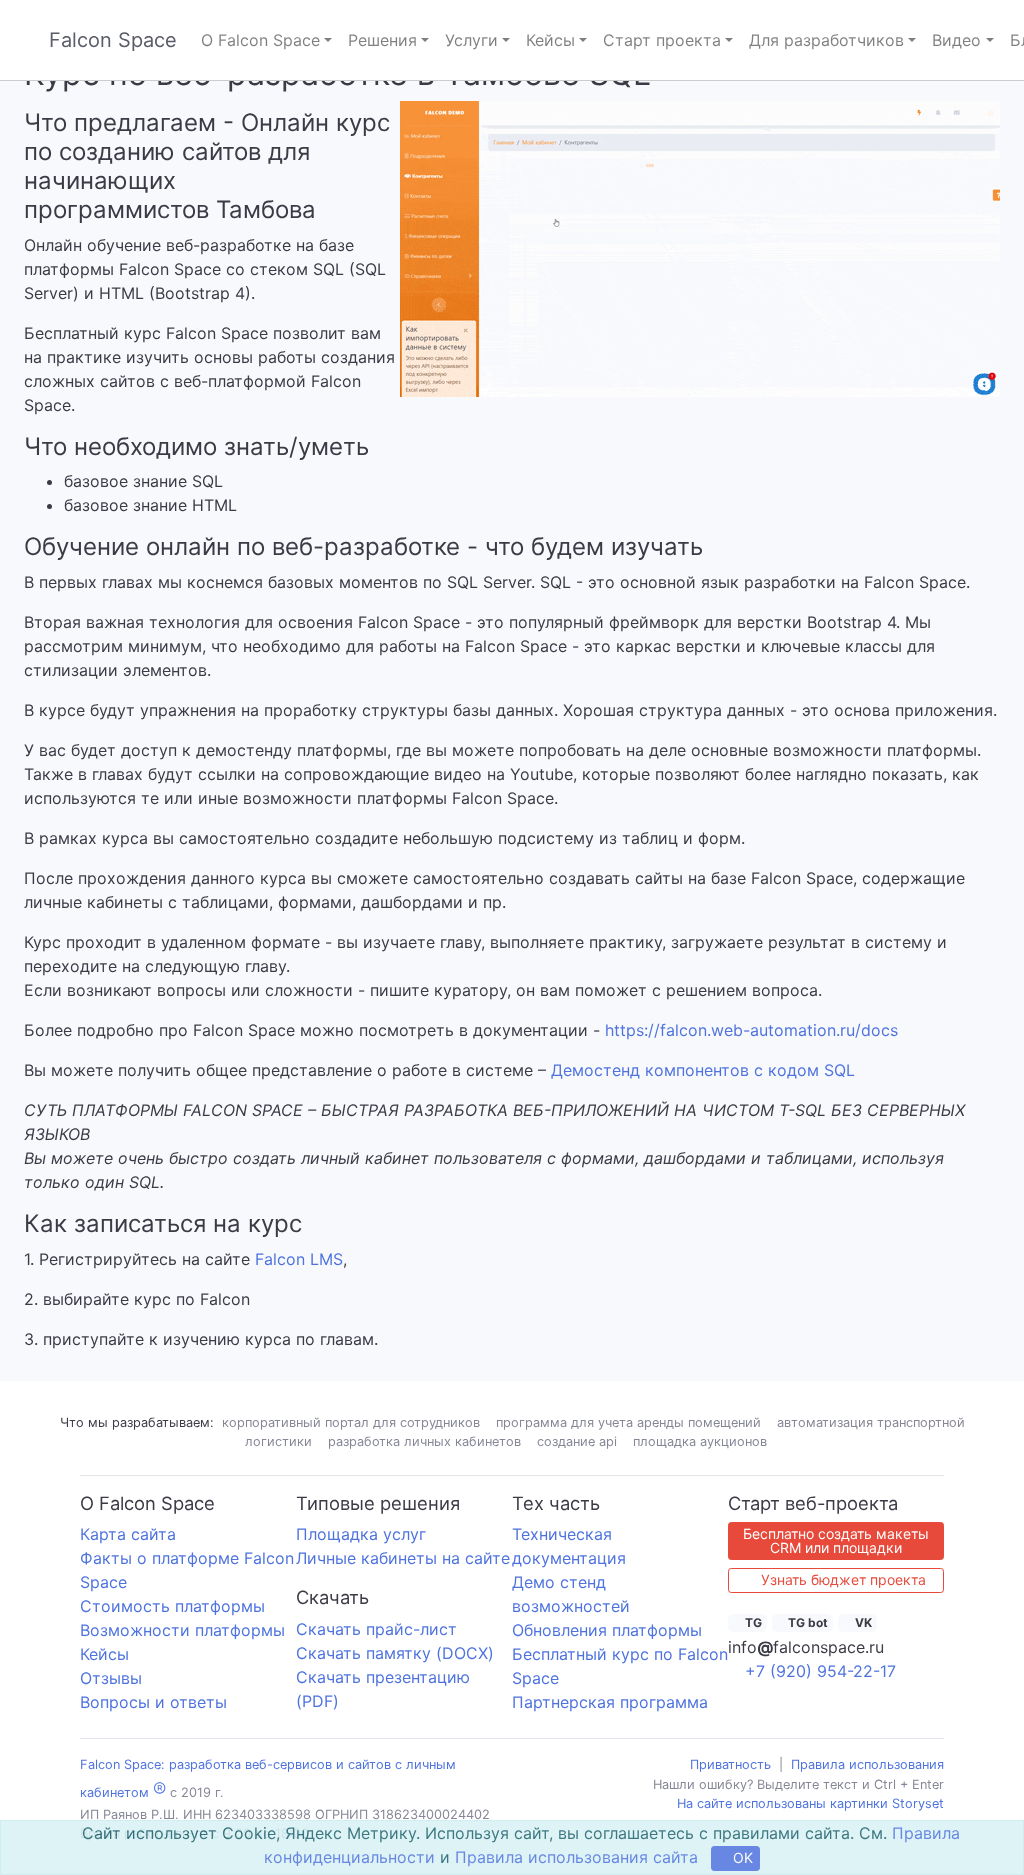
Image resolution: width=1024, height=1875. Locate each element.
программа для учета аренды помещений (628, 1422)
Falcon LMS (299, 1259)
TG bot (806, 1622)
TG (752, 1622)
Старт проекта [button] (662, 40)
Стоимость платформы (172, 1606)
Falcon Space (113, 40)
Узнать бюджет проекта (841, 1579)
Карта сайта (128, 1534)
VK (862, 1622)
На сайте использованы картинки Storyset (810, 1803)
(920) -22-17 (820, 1671)
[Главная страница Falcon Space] (28, 40)
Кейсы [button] (550, 40)
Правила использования (867, 1764)
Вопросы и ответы (153, 1702)
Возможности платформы (182, 1630)
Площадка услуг (361, 1534)
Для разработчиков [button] (826, 40)
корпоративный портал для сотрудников (351, 1422)
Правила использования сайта (576, 1857)
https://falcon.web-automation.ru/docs (751, 1030)
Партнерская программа (610, 1702)
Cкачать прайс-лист (376, 1629)
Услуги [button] (471, 40)
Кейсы (104, 1654)
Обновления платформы (607, 1630)
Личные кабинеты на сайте (403, 1558)
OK (741, 1857)
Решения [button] (382, 40)
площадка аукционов (700, 1441)
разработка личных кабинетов (424, 1441)
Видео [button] (956, 40)
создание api (577, 1441)
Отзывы (111, 1678)
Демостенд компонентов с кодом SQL (703, 1070)
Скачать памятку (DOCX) (395, 1653)
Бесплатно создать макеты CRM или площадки (836, 1540)
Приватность (730, 1764)
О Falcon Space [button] (260, 40)
